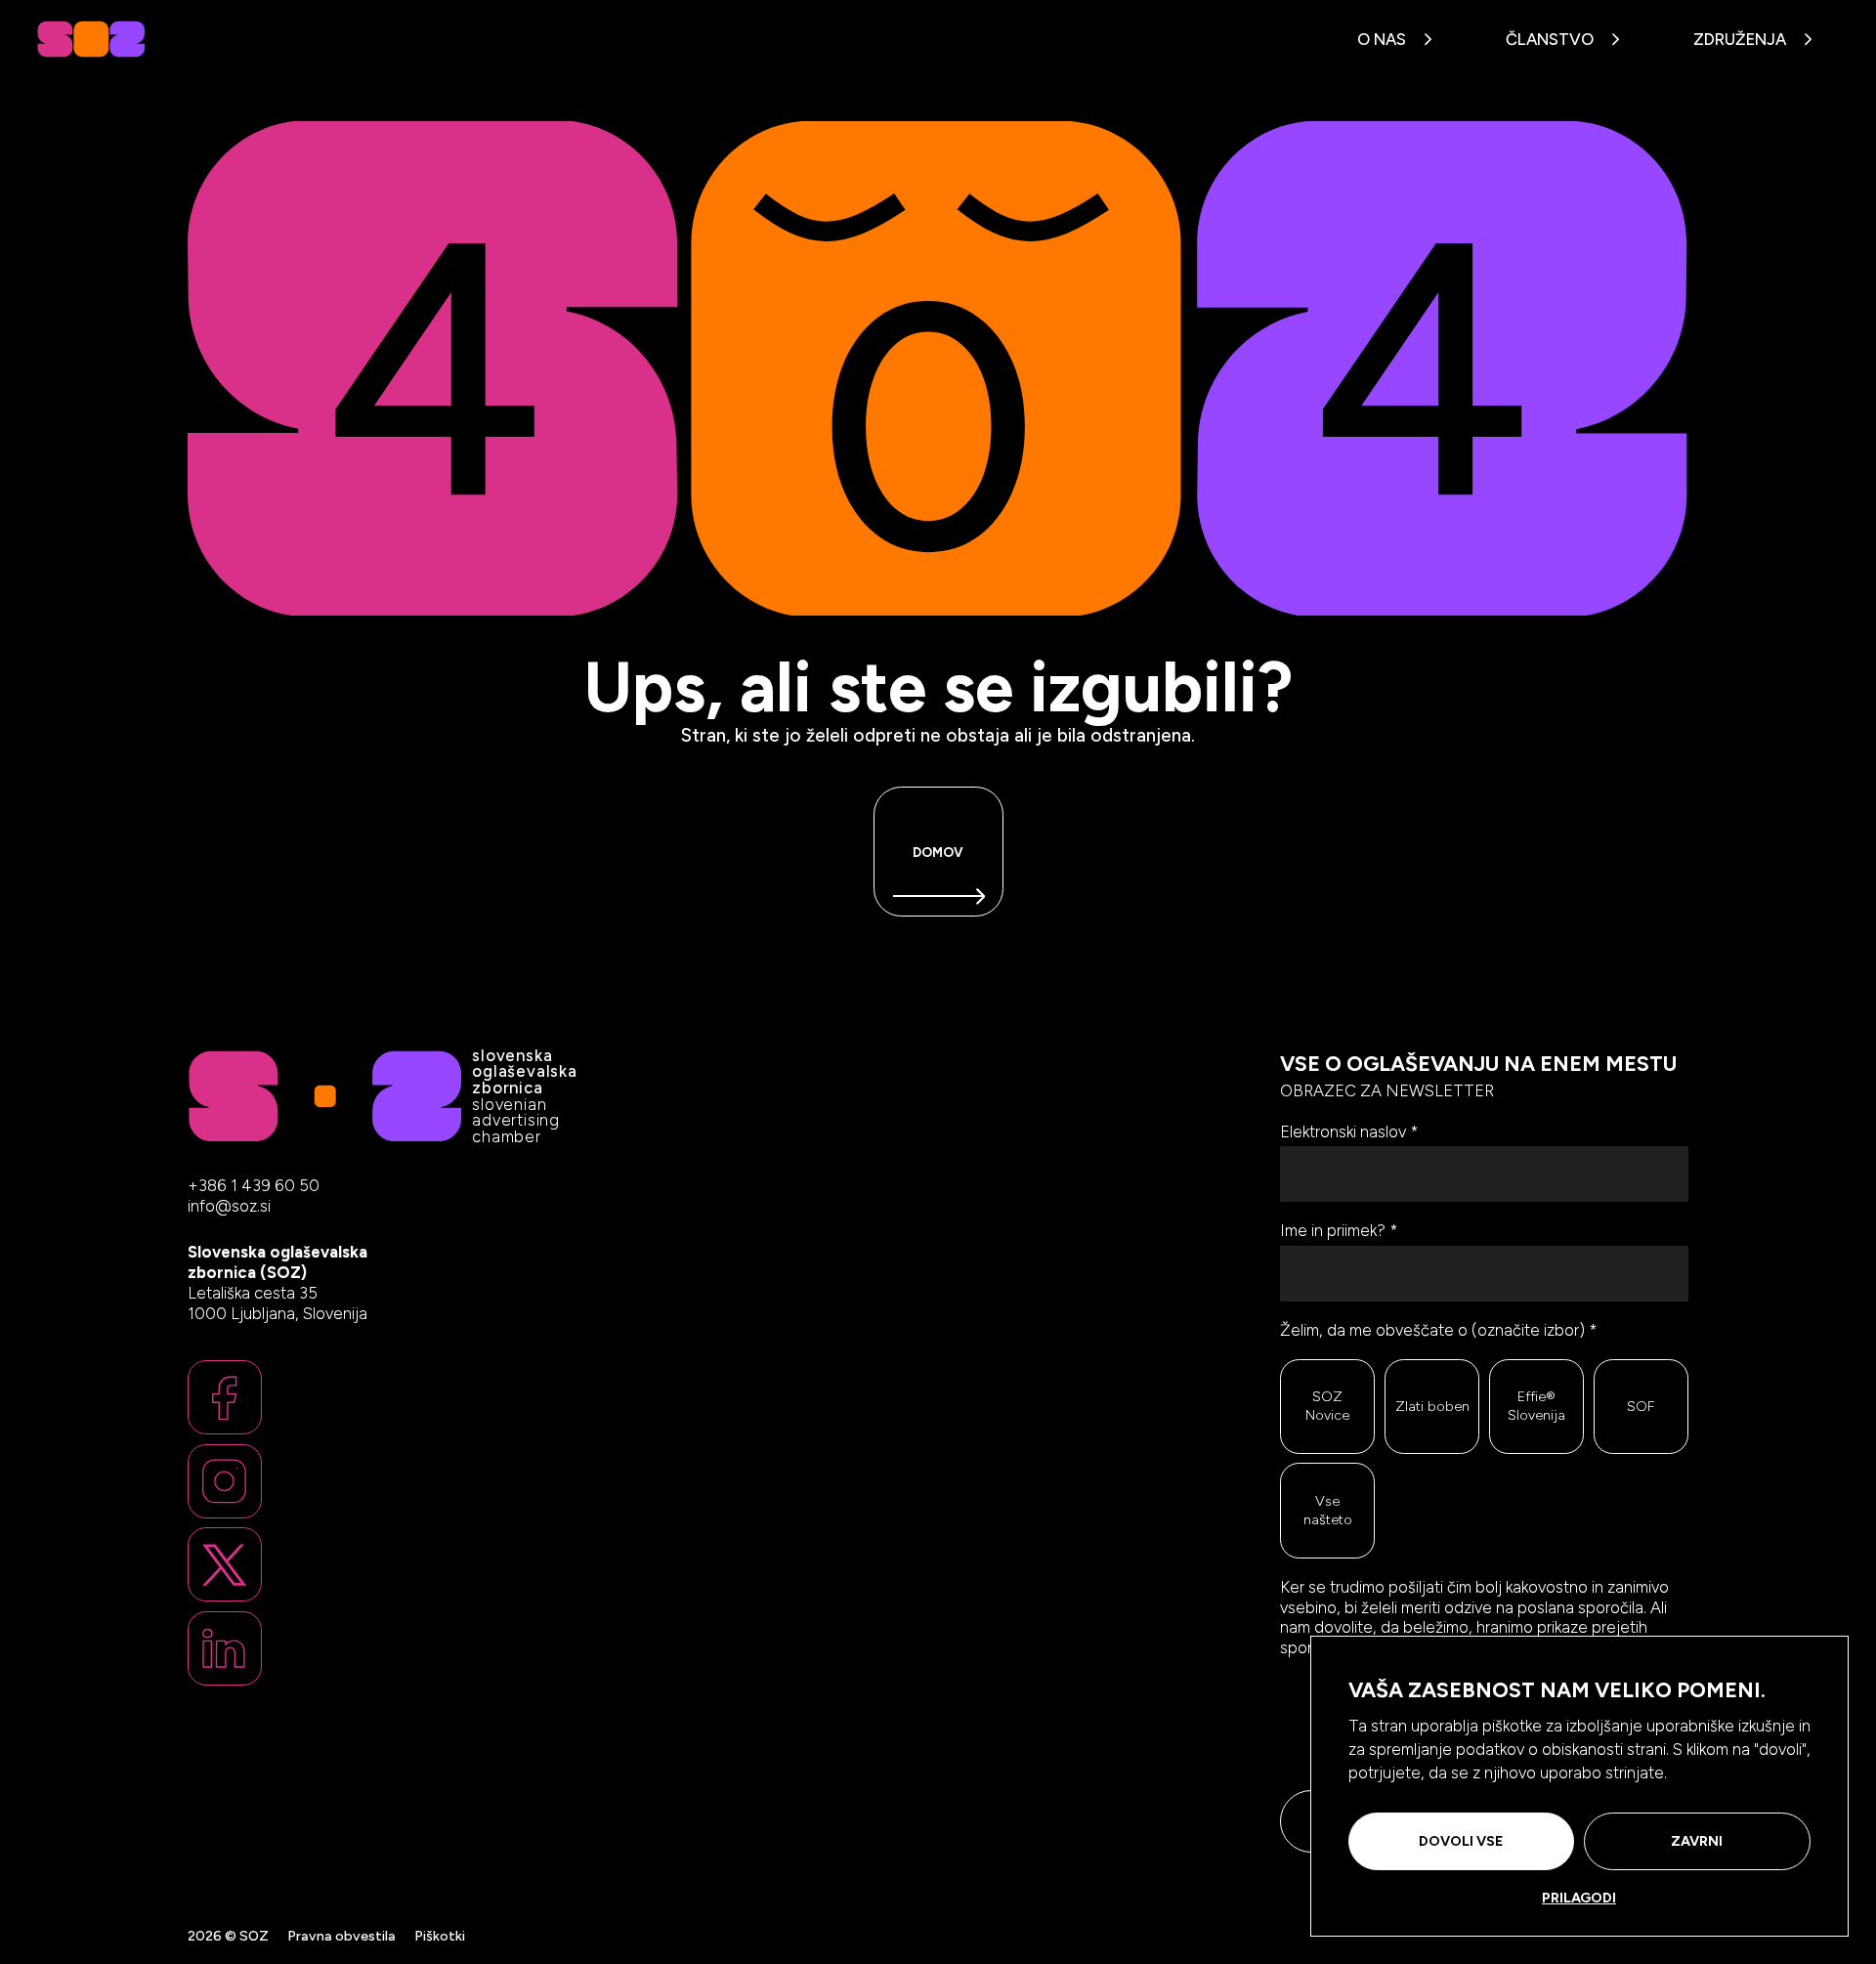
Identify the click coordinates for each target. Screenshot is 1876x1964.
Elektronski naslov (1349, 1131)
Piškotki (440, 1936)
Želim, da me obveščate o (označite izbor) (1439, 1330)
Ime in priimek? (1339, 1230)
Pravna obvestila (341, 1936)
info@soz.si (229, 1206)
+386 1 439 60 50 (254, 1185)
